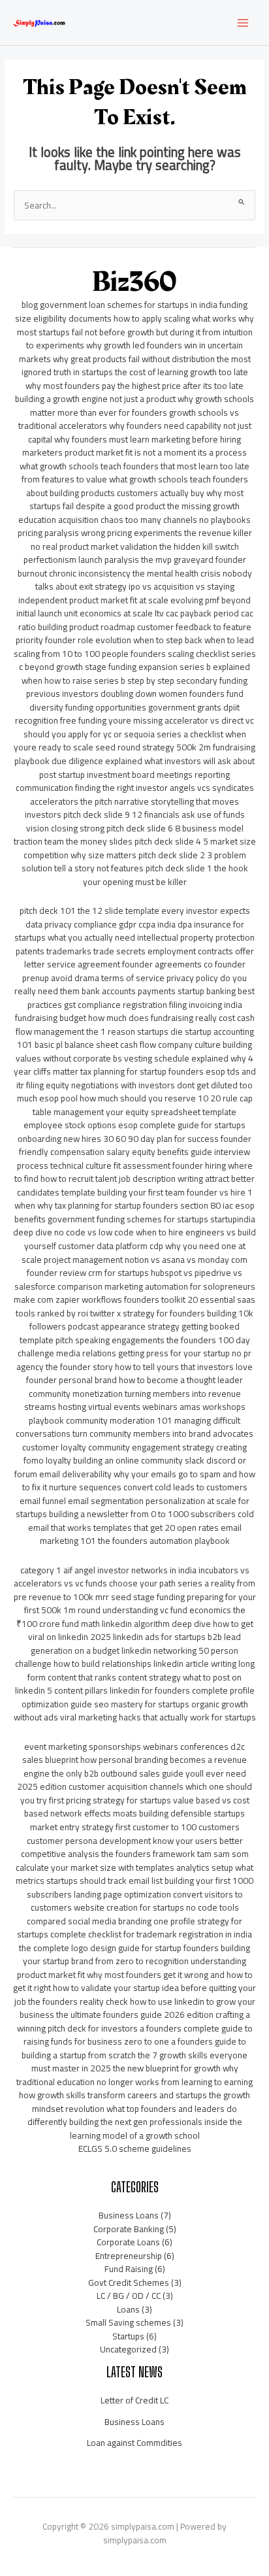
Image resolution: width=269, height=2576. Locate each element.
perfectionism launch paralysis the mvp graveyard (119, 560)
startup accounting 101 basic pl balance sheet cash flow (135, 1038)
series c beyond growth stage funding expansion (137, 661)
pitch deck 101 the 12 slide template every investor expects (135, 911)
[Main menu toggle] (243, 23)
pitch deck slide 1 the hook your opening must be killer (166, 875)
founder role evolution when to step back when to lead (150, 640)
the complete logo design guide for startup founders (119, 1948)
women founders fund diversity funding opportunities (136, 700)
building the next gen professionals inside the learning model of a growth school (156, 2129)
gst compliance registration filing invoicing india (153, 1005)
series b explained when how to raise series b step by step (136, 674)
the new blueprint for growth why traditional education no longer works (127, 2075)
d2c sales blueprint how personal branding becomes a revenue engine (134, 1760)
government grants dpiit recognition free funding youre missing (127, 714)
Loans (128, 2309)
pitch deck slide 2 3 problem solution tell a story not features (134, 862)
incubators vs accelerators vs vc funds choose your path (132, 1577)
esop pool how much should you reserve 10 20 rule (138, 1098)
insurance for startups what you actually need (129, 931)
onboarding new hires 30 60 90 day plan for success (118, 1139)
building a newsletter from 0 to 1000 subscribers (142, 1514)
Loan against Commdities (134, 2443)
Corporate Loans (128, 2242)
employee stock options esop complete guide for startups (134, 1125)
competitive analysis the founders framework (108, 1854)
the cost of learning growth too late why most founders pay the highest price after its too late (137, 379)
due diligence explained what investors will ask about (153, 761)
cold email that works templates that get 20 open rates (141, 1521)
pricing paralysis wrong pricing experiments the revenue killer (135, 533)
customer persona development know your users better (135, 1841)
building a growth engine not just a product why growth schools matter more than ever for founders (134, 406)
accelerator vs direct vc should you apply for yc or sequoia (139, 727)
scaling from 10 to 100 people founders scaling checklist (121, 654)
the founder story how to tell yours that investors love (149, 1367)
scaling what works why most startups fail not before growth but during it (136, 325)
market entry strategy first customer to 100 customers (135, 1827)
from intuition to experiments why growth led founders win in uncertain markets (136, 345)
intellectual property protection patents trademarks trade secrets (135, 944)
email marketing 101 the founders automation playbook (141, 1534)
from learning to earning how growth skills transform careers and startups (136, 2089)
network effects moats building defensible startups (148, 1813)
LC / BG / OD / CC (129, 2296)
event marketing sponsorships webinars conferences (126, 1747)
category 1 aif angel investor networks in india (108, 1570)
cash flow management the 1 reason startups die (135, 1025)
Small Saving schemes (128, 2322)
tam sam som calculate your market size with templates (132, 1861)
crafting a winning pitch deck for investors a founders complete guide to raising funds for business (135, 2028)
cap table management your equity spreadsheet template (143, 1105)
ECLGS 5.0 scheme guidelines (135, 2149)
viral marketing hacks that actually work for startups (158, 1717)
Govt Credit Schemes (129, 2283)
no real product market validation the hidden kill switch (135, 546)
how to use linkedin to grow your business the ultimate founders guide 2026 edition (137, 2008)
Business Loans (129, 2215)
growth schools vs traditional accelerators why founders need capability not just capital (135, 426)
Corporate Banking (129, 2229)
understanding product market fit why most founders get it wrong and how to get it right (133, 1974)
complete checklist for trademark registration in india (151, 1934)
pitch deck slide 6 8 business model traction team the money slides (129, 835)
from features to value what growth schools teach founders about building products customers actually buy (135, 486)
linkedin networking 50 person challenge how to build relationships (127, 1657)
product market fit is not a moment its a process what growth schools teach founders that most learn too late (134, 459)
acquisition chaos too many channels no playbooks (154, 520)
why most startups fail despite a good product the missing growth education (131, 506)
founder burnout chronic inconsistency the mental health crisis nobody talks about (135, 573)
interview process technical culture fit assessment (134, 1159)
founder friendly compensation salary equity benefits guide (135, 1146)
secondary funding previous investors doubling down (137, 687)
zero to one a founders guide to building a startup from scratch (134, 2048)
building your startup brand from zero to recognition (136, 1955)
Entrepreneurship (129, 2256)
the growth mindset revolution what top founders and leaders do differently (139, 2108)
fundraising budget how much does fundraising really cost (125, 1018)
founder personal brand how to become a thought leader (134, 1380)
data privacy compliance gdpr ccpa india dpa (109, 924)
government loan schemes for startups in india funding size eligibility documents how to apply (131, 311)
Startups (128, 2336)
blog (30, 305)
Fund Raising (129, 2269)
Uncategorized (128, 2349)
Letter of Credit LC (134, 2400)
